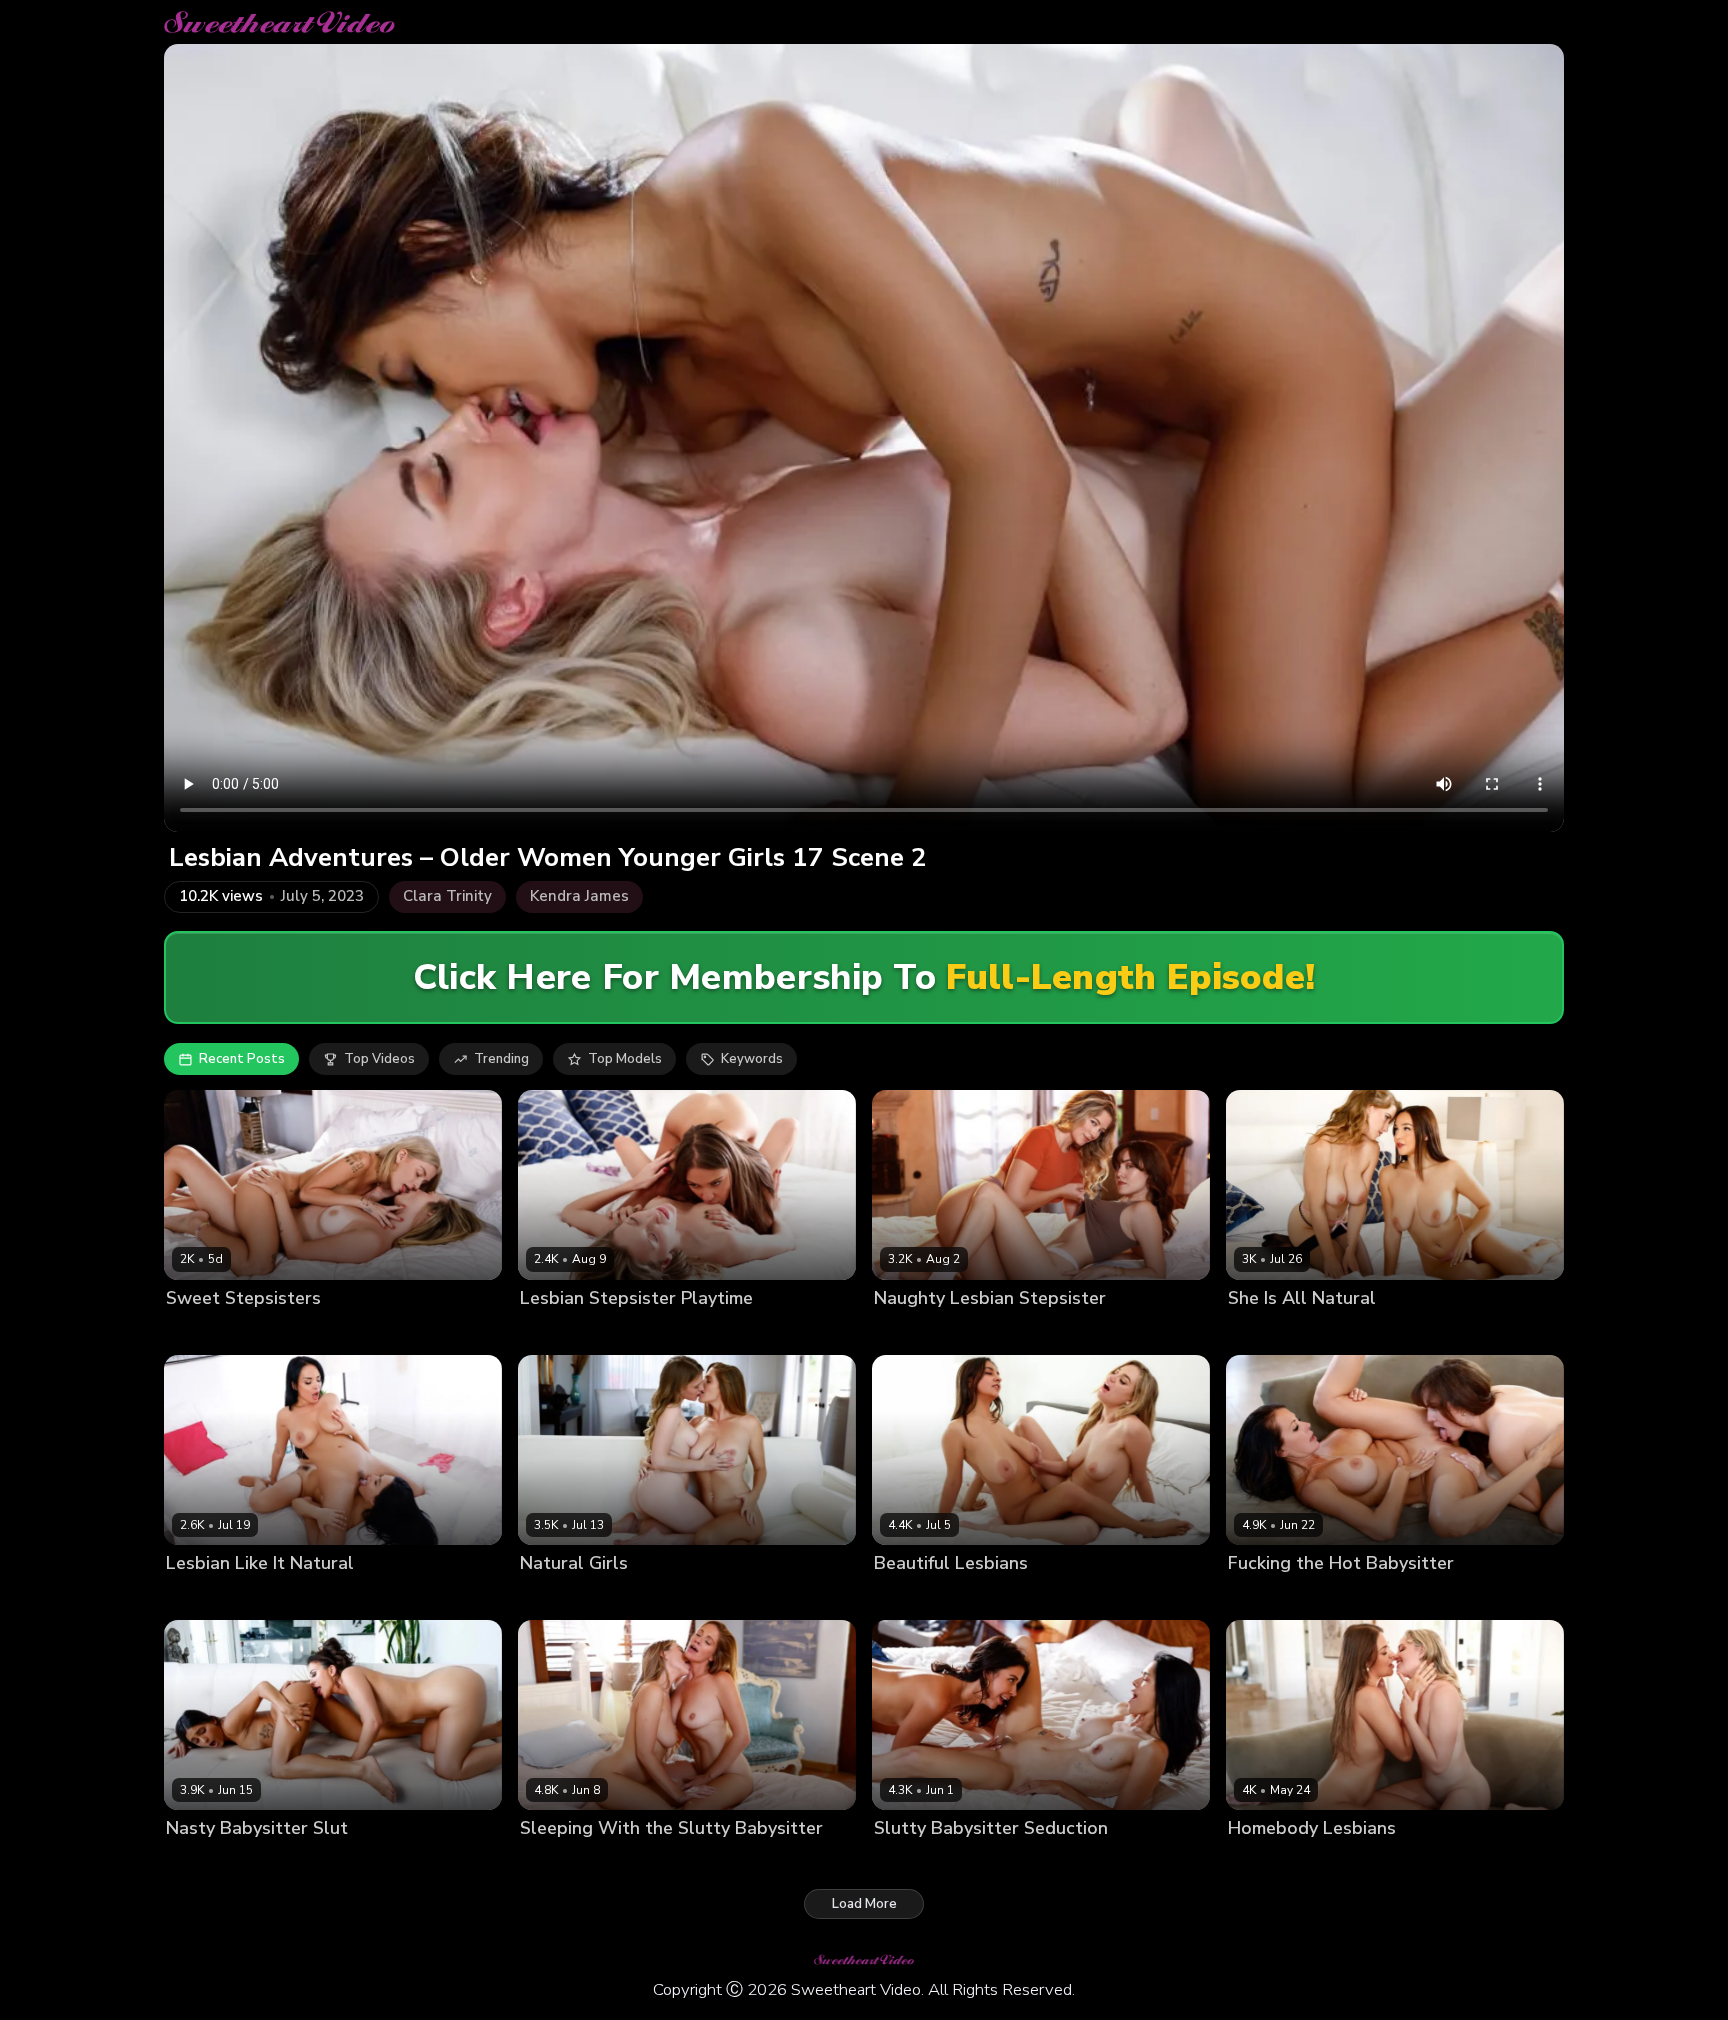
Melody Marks (639, 1597)
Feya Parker (1265, 1597)
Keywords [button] (752, 1059)
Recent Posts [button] (242, 1059)
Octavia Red (1267, 1332)
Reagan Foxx (1351, 1597)
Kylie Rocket (1005, 1862)
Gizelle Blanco (669, 1332)
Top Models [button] (625, 1059)
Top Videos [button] (379, 1059)
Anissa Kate (204, 1597)
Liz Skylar (258, 1862)
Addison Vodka (568, 1332)
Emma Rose (203, 1332)
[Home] (279, 22)
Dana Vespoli (916, 1862)
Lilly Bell (274, 1332)
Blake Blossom (921, 1597)
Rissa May (1345, 1332)
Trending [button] (501, 1059)
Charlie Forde (1270, 1862)
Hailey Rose (1013, 1597)
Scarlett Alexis (296, 1597)
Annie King (554, 1597)
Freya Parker (914, 1332)
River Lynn (993, 1332)
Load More (864, 1904)
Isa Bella (193, 1862)
